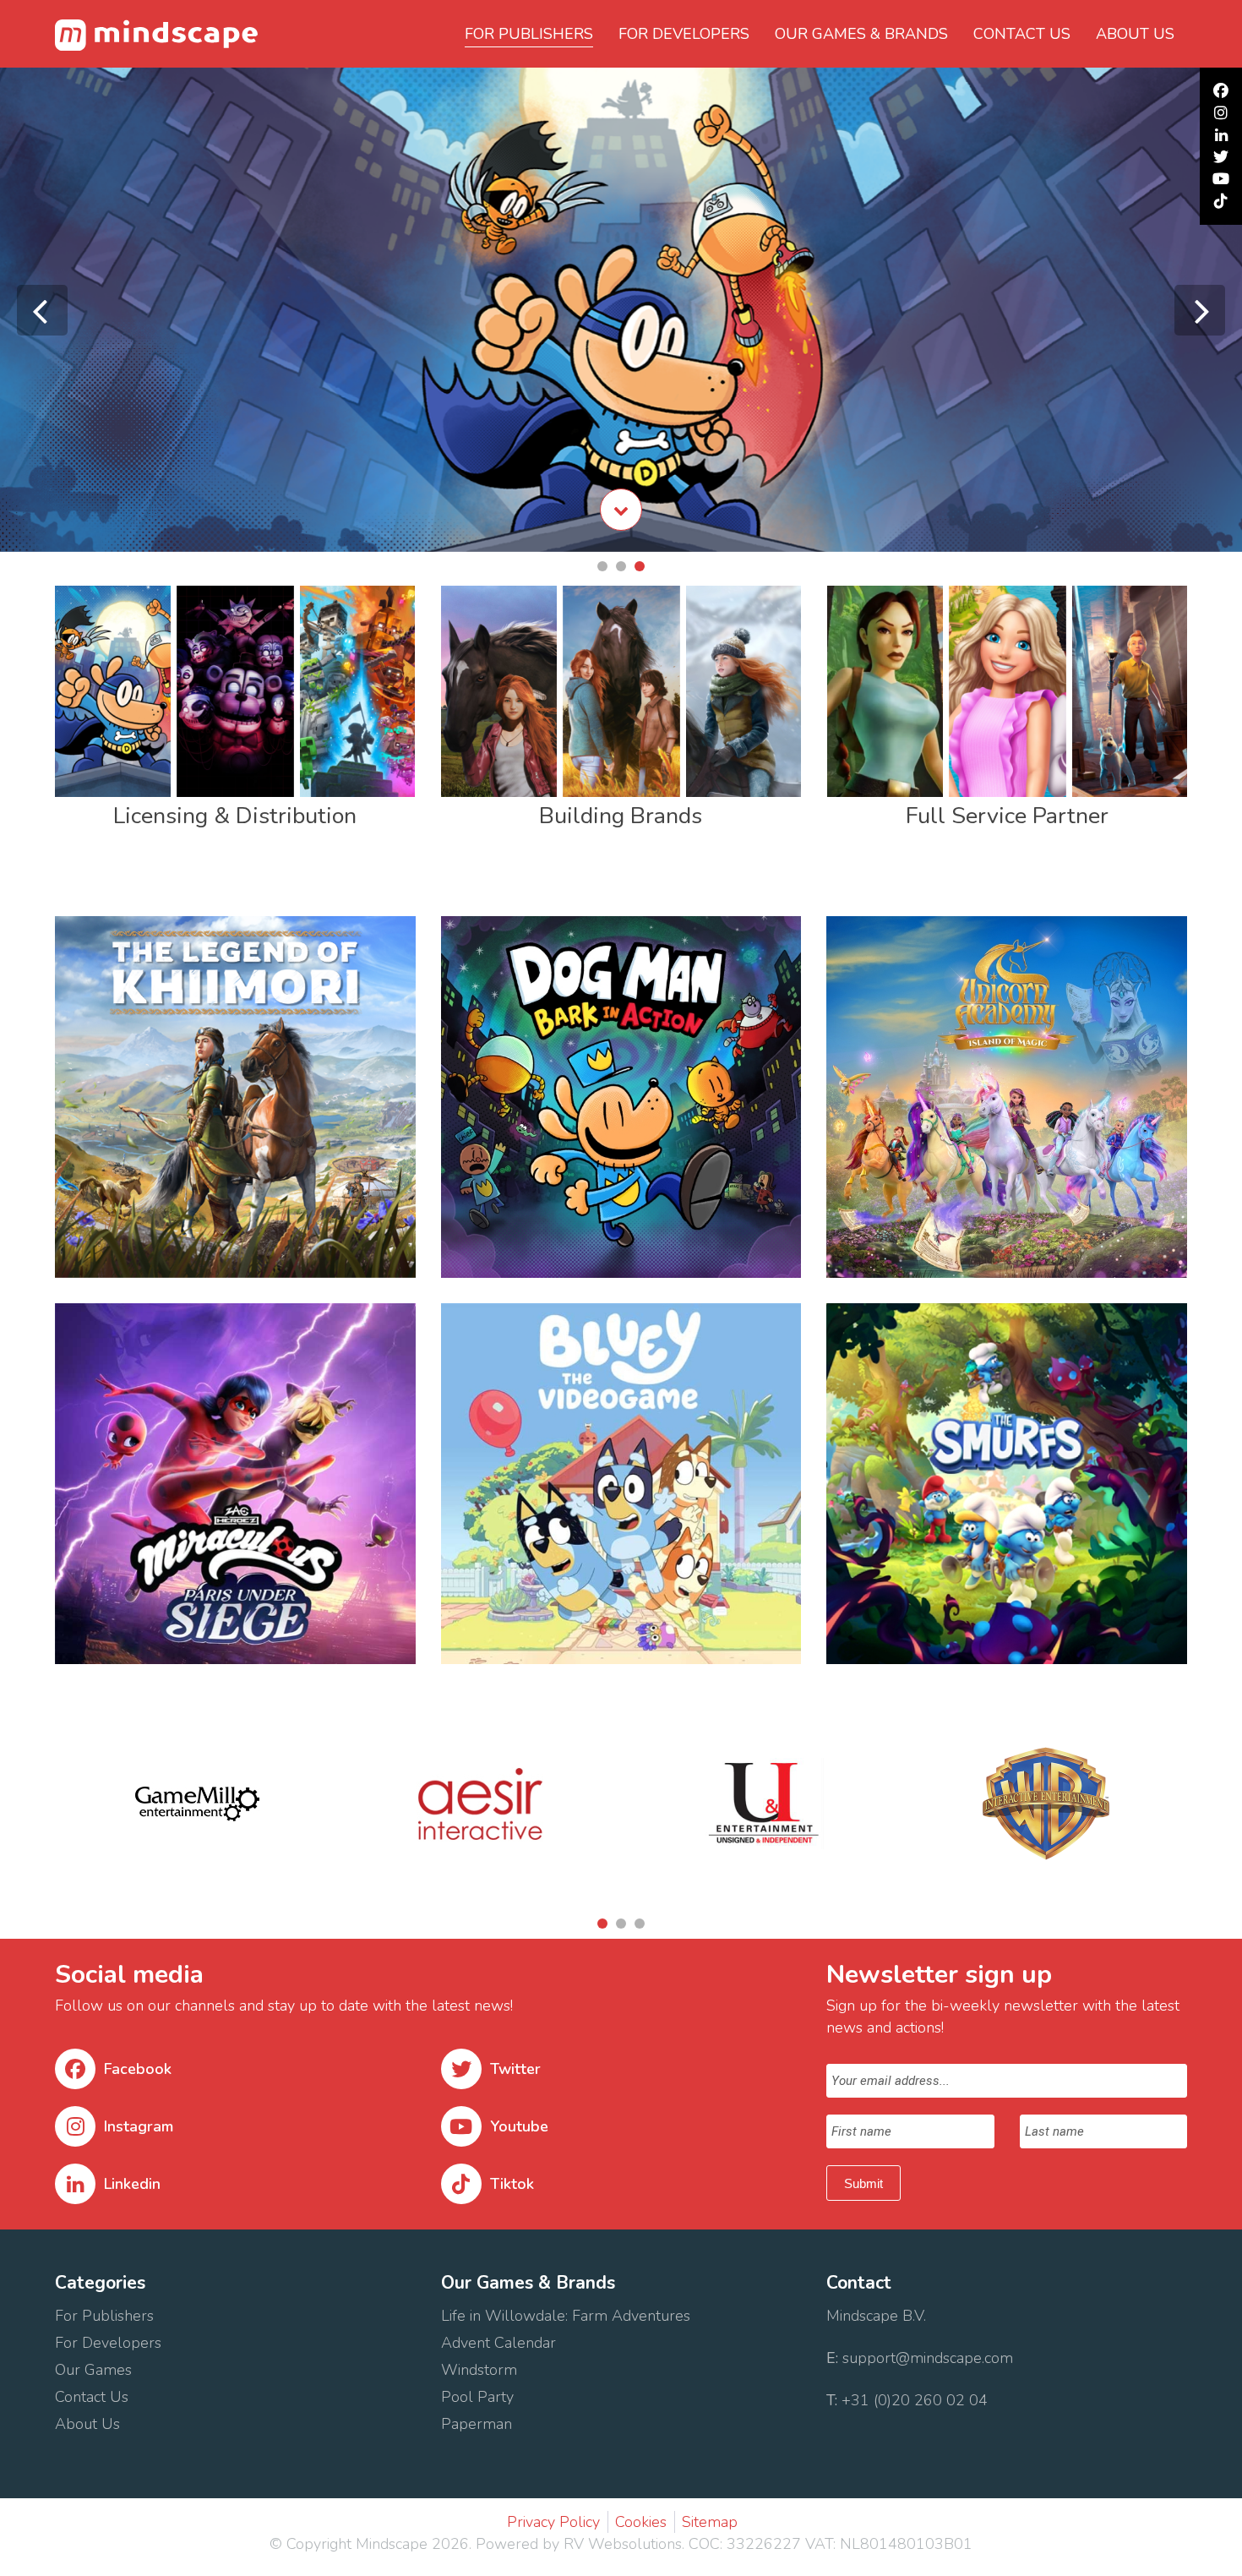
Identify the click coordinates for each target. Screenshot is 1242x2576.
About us (1135, 34)
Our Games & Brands (861, 34)
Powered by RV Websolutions (579, 2544)
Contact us (1022, 34)
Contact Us (94, 2397)
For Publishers (529, 34)
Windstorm (481, 2370)
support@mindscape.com (928, 2358)
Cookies (641, 2522)
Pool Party (477, 2397)
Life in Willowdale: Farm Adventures (568, 2316)
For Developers (684, 34)
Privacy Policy (553, 2522)
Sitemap (710, 2522)
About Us (90, 2424)
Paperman (477, 2424)
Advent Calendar (498, 2343)
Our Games (93, 2370)
